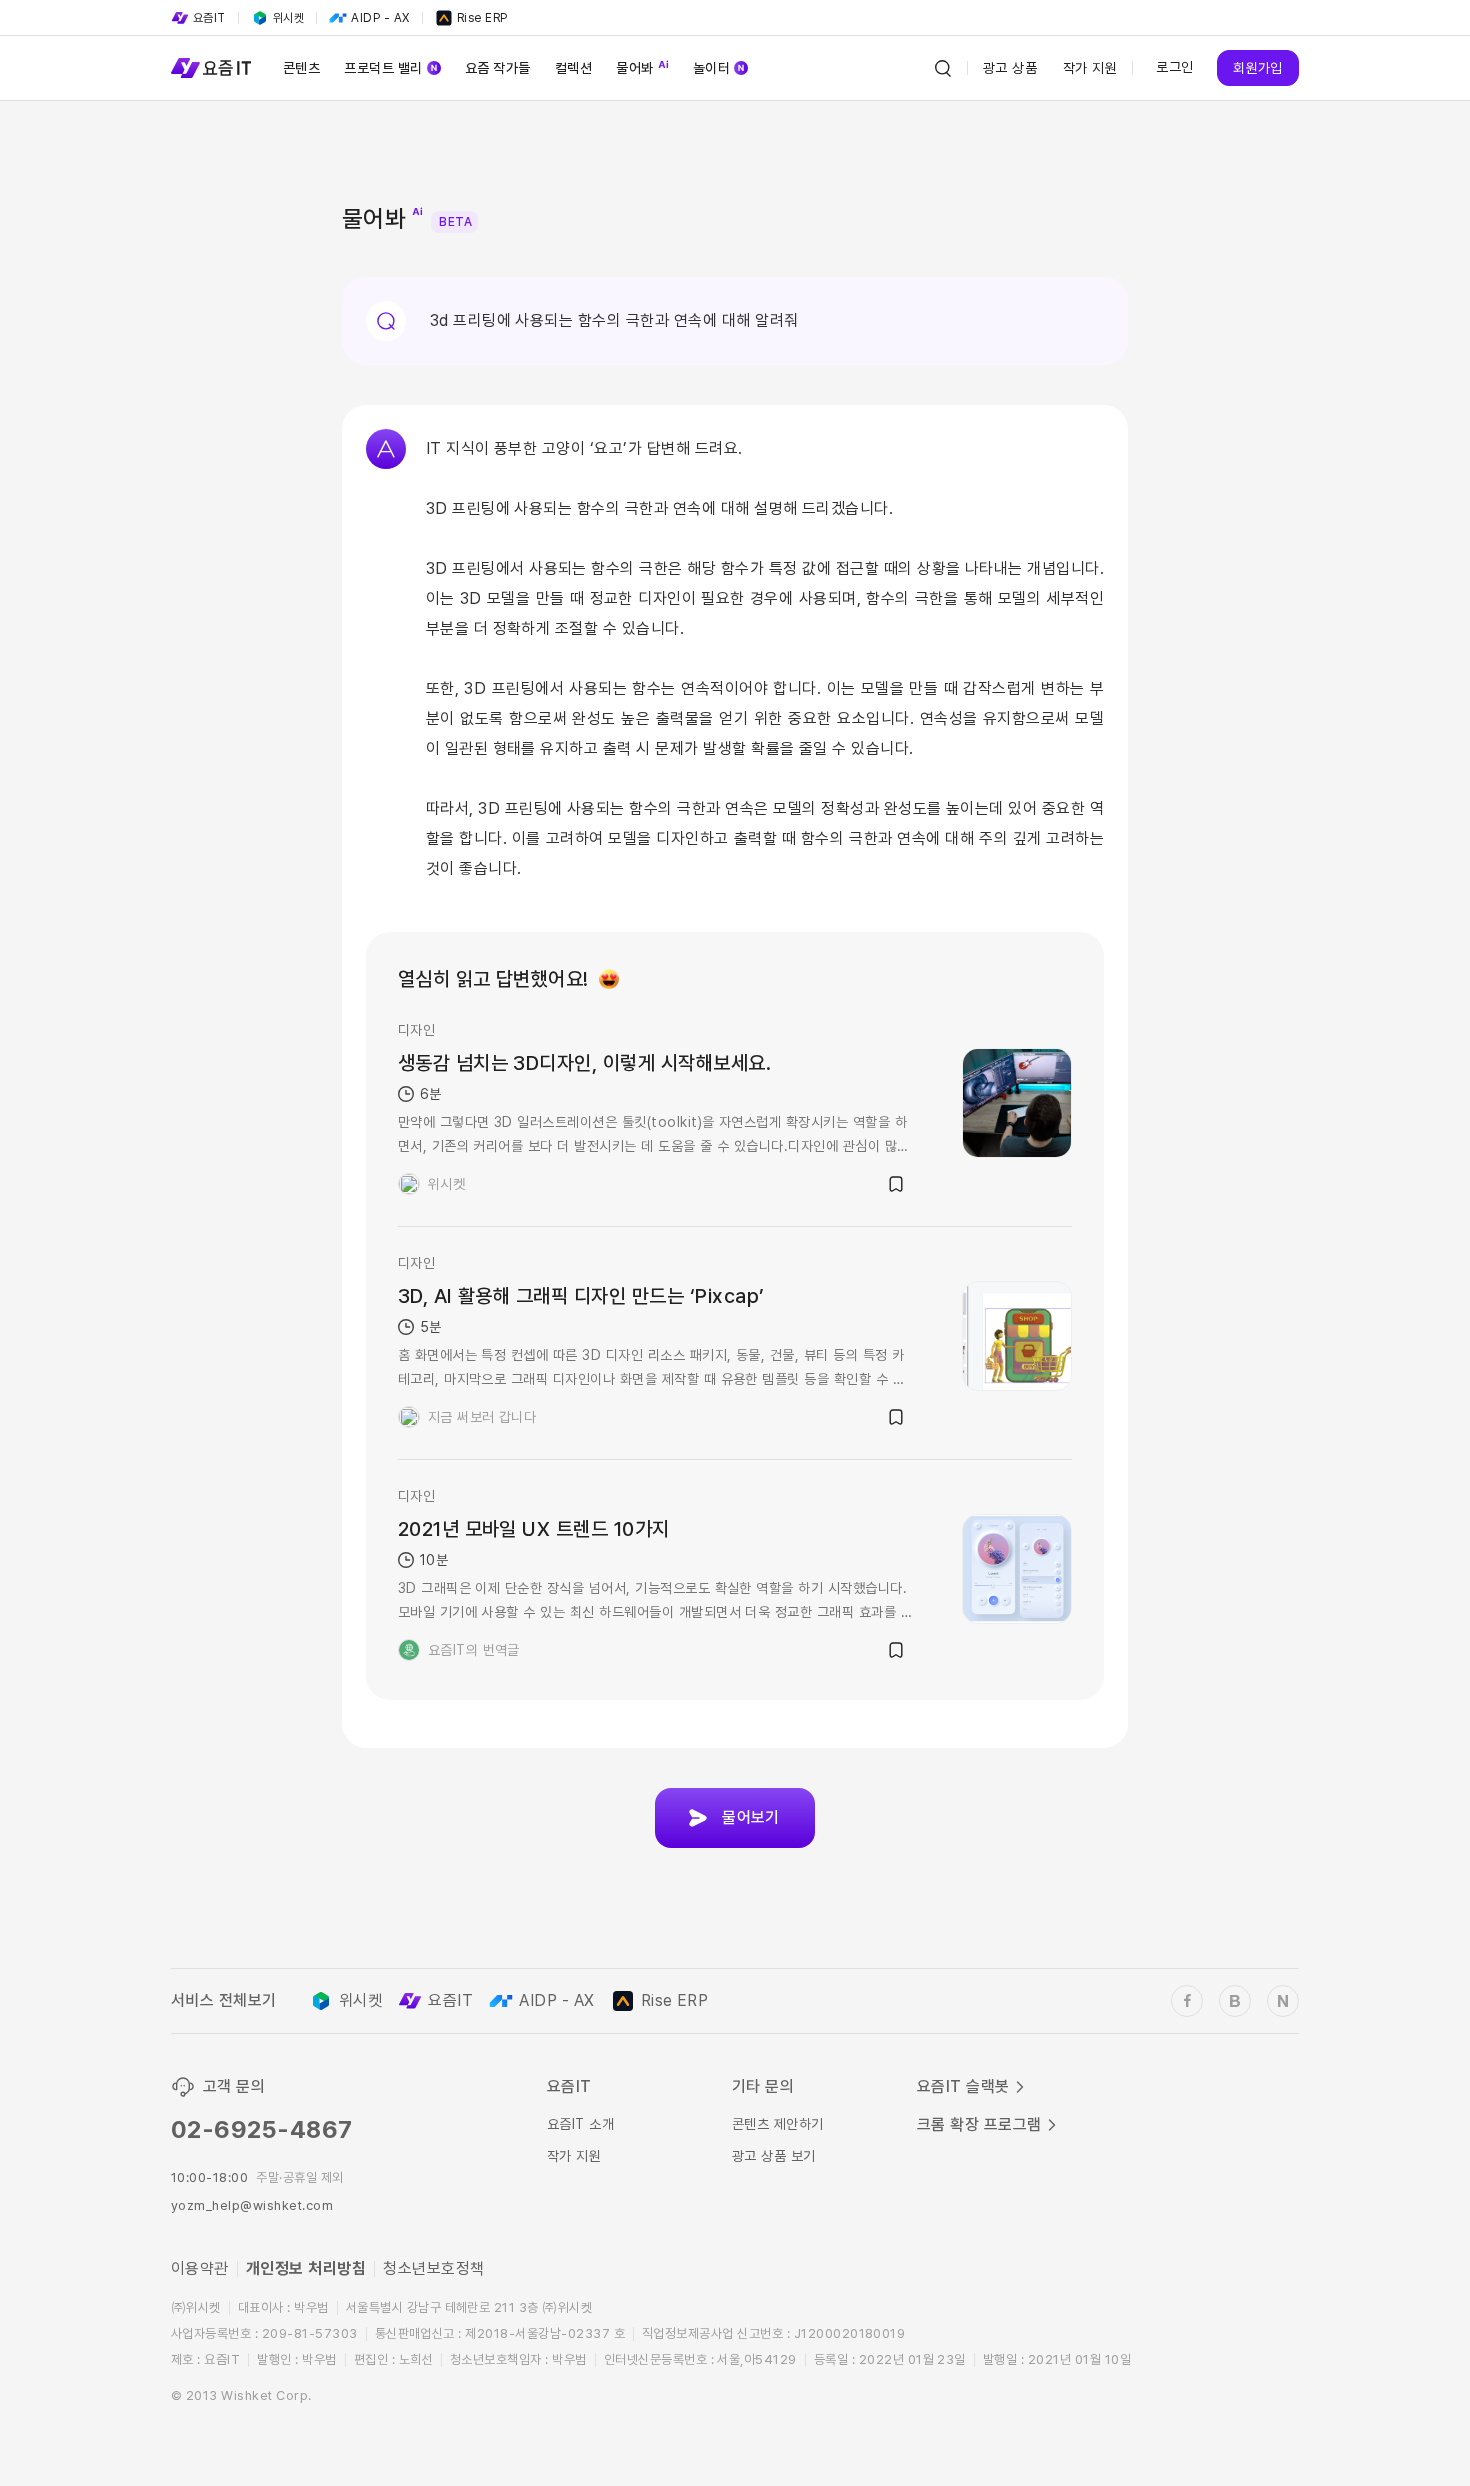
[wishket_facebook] (1187, 2001)
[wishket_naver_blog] (1283, 2001)
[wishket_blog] (1235, 2001)
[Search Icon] (943, 68)
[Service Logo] (211, 68)
